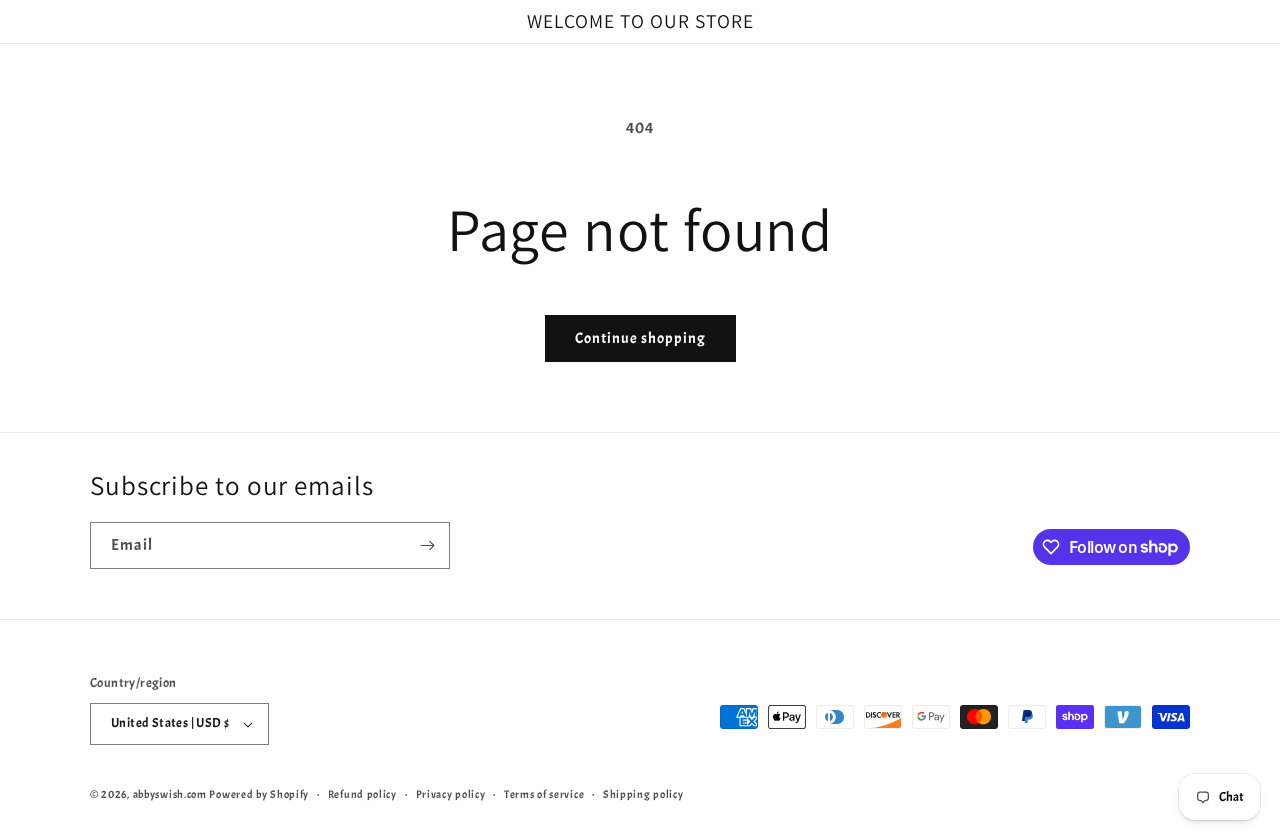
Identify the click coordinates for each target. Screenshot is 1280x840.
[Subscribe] (427, 545)
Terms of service (544, 794)
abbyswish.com (170, 794)
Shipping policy (643, 794)
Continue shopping (640, 338)
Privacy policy (451, 794)
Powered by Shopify (259, 794)
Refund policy (362, 794)
